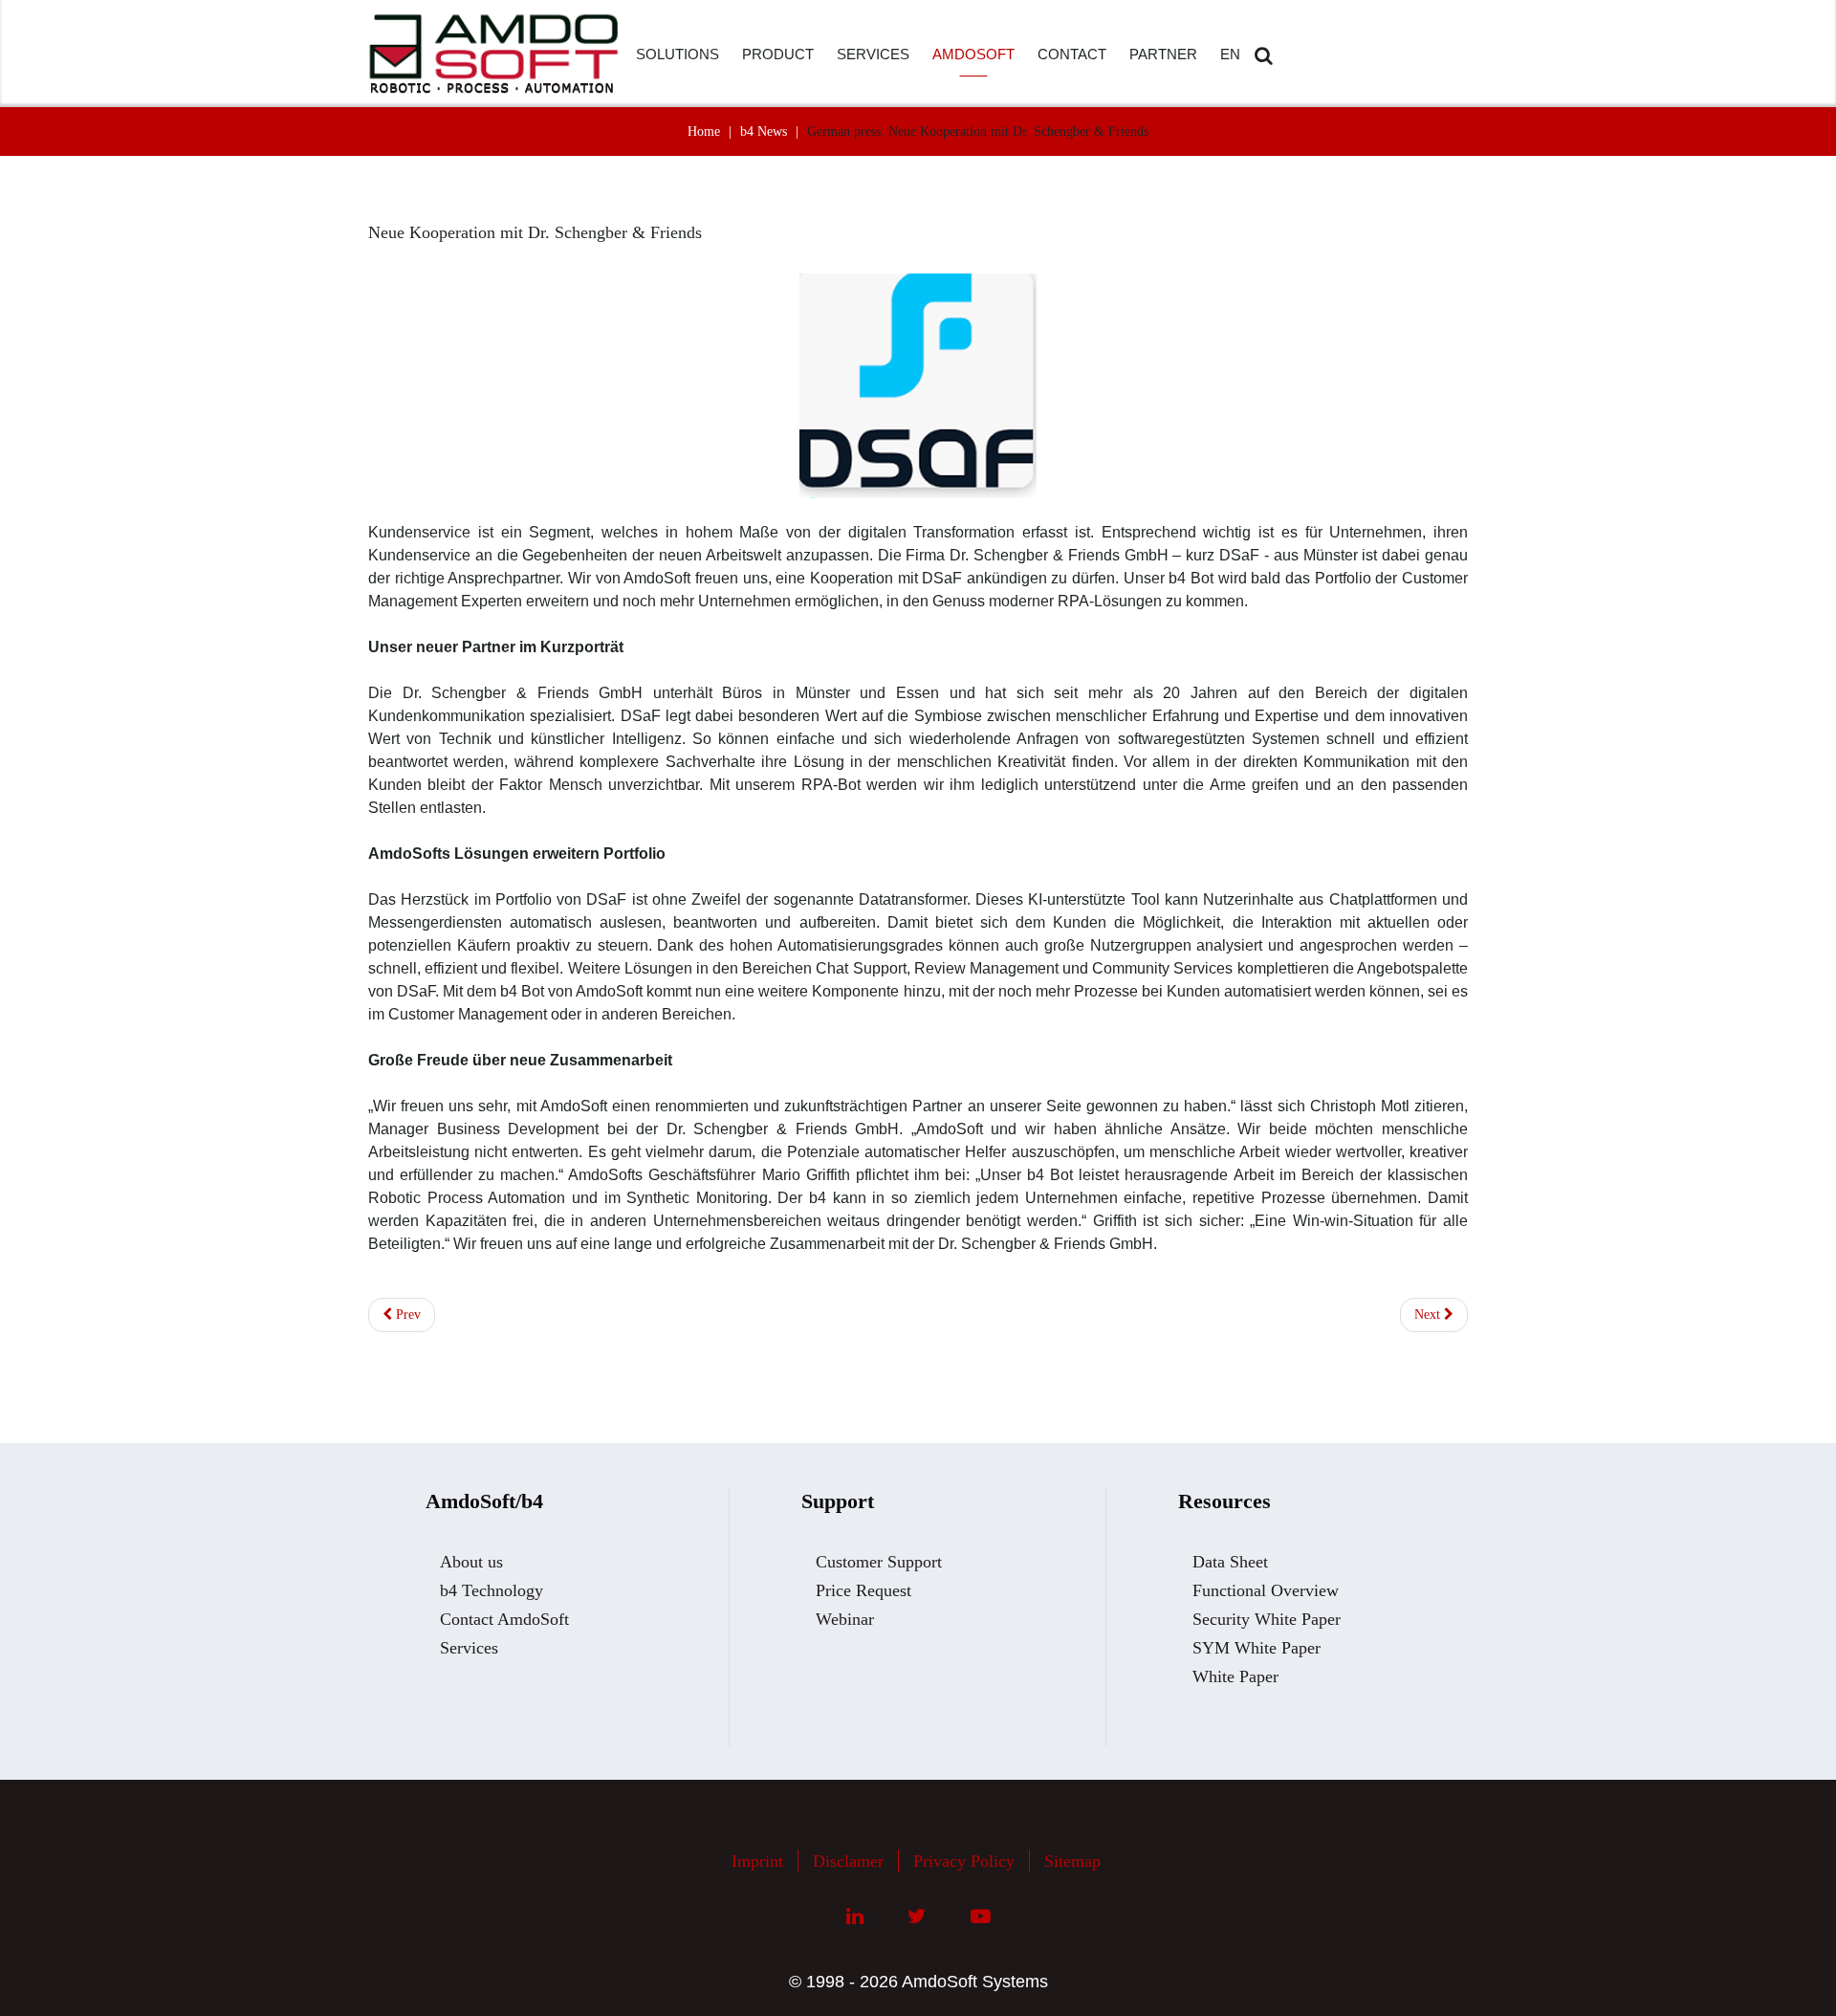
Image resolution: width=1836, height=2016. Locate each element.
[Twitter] (917, 1917)
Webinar (845, 1619)
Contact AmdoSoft (504, 1619)
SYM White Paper (1257, 1648)
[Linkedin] (855, 1917)
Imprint (757, 1861)
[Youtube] (981, 1917)
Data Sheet (1230, 1562)
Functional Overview (1266, 1590)
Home (704, 131)
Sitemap (1072, 1861)
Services (469, 1648)
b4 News (764, 131)
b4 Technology (492, 1590)
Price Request (863, 1590)
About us (471, 1562)
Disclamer (848, 1861)
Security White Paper (1267, 1619)
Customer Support (879, 1562)
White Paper (1235, 1676)
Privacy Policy (964, 1861)
